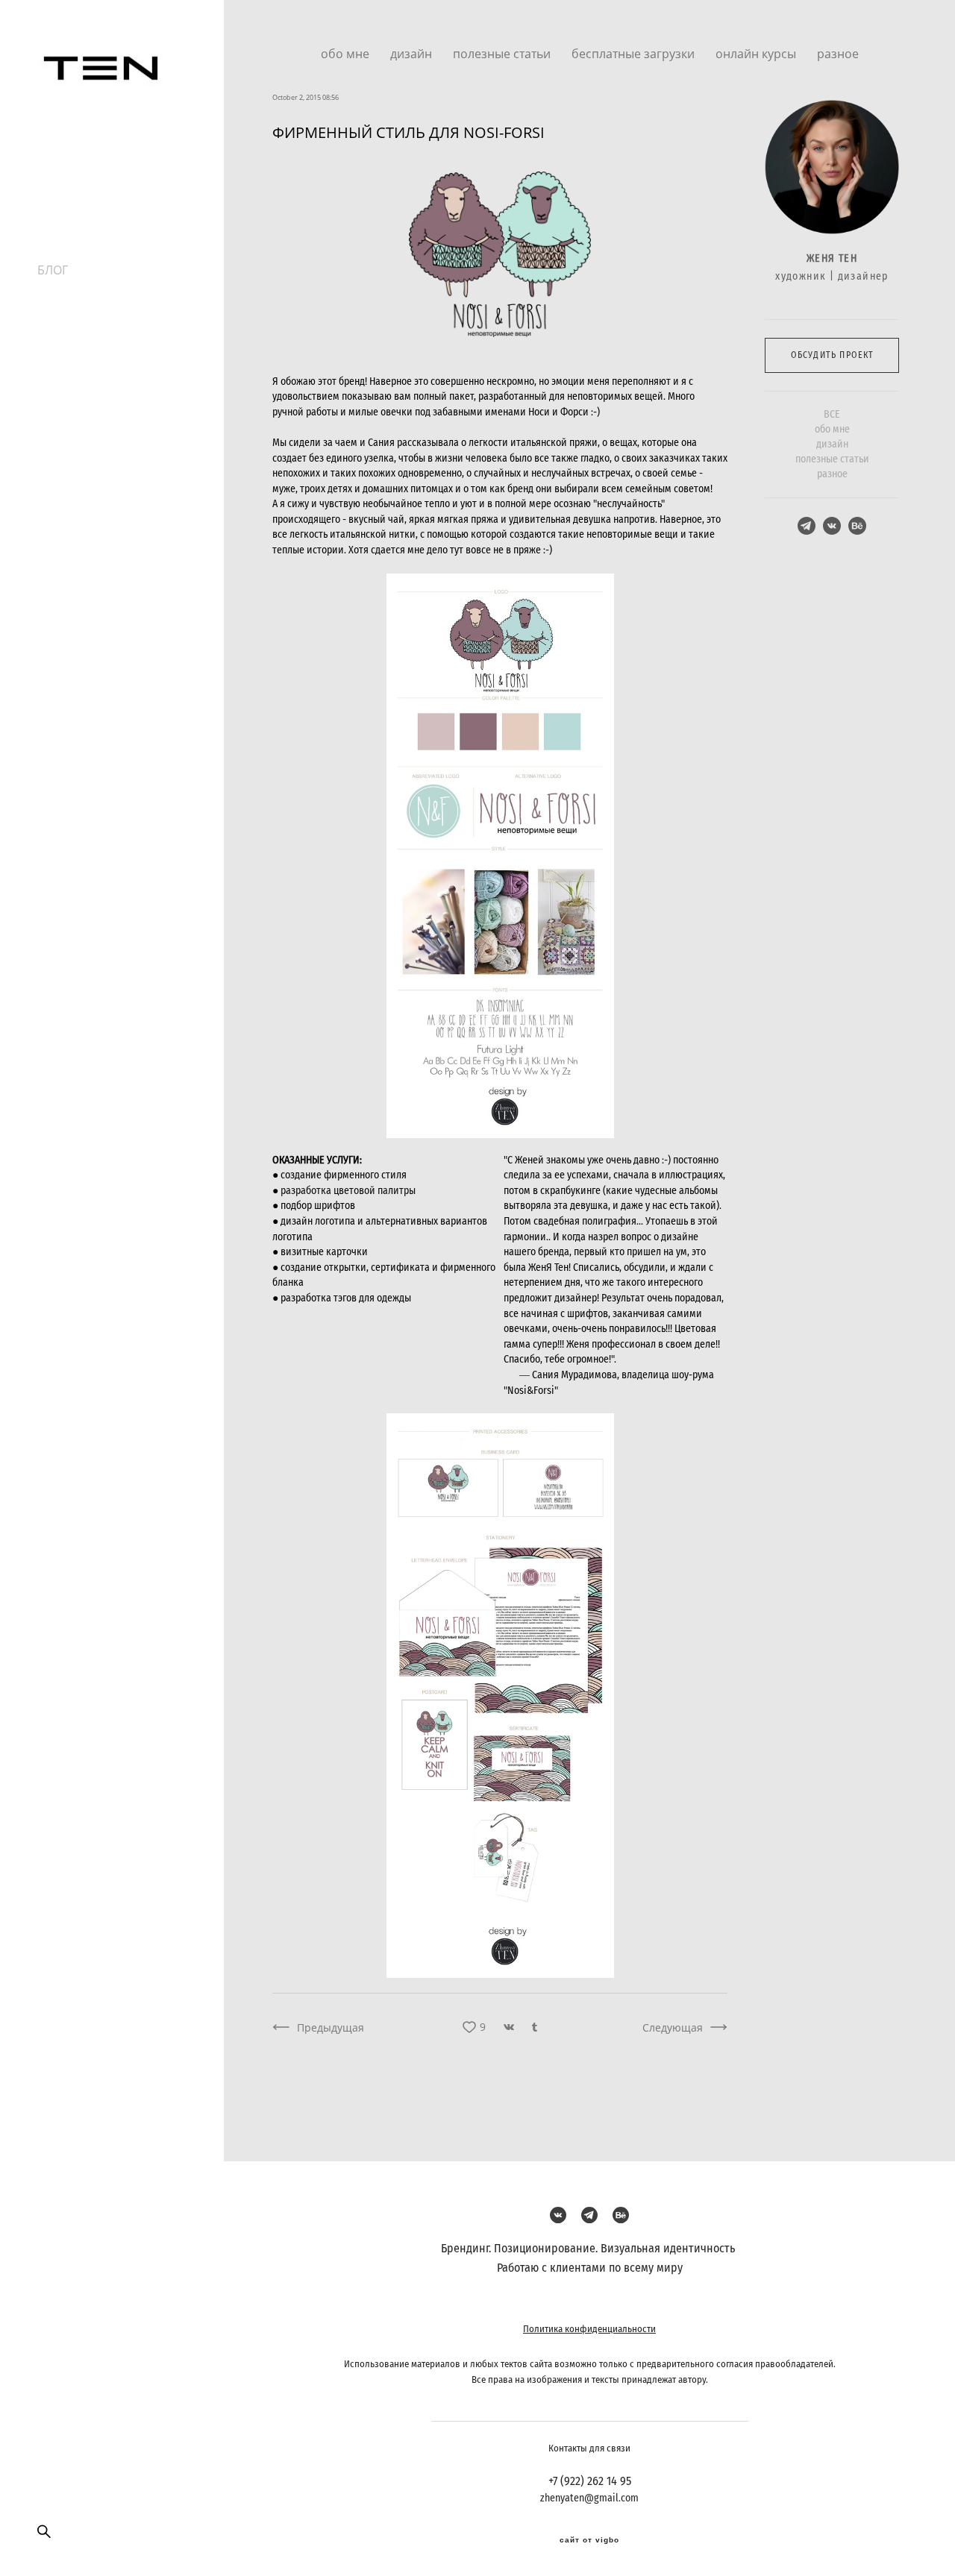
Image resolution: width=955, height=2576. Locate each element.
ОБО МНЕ (65, 221)
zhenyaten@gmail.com (589, 2498)
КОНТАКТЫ (69, 237)
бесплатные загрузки (635, 54)
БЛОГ (53, 270)
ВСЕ (832, 415)
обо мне (347, 54)
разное (838, 54)
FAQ (48, 254)
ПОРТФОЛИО (76, 204)
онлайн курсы (757, 54)
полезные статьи (503, 54)
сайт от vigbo (589, 2540)
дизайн (413, 54)
